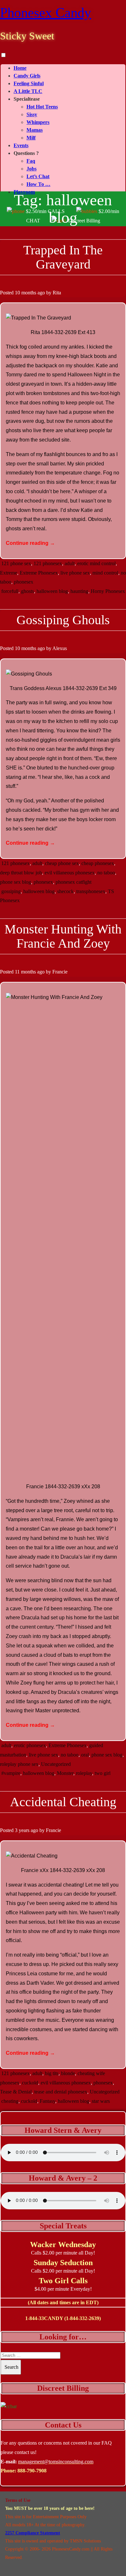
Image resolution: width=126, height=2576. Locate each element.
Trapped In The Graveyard (63, 257)
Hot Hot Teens (42, 107)
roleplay (84, 1773)
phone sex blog (16, 882)
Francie (60, 972)
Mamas (35, 130)
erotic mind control (96, 563)
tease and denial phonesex (61, 2092)
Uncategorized (56, 1764)
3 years (22, 1830)
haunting (79, 591)
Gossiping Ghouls (63, 620)
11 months (25, 972)
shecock (65, 891)
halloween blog (52, 591)
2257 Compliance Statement (33, 2533)
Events (21, 145)
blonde (68, 2073)
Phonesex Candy (46, 13)
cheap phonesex (98, 863)
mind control (105, 573)
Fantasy (47, 2101)
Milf (31, 138)
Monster (65, 1773)
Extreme (9, 573)
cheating (10, 2101)
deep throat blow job (21, 873)
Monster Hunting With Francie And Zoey (63, 936)
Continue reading (30, 543)
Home (20, 68)
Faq (31, 161)
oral (85, 1755)
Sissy (32, 114)
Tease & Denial (16, 2092)
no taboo (106, 873)
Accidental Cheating (63, 1802)
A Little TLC (28, 91)
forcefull (10, 591)
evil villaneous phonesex (70, 873)
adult (70, 563)
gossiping (11, 891)
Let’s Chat (38, 176)
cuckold (30, 2083)
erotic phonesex (30, 1745)
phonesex (24, 582)
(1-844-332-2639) (83, 2318)
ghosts (27, 591)
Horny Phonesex (108, 591)
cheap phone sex (62, 863)
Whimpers (38, 122)
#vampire (11, 1773)
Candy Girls (27, 76)
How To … (38, 184)
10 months (26, 293)
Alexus (60, 648)
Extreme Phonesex (39, 573)
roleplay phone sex (19, 1764)
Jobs (31, 169)
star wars (101, 2101)
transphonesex (91, 891)
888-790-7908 (32, 2471)
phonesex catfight (73, 882)
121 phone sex (16, 563)
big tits (52, 2073)
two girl (103, 1773)
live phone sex (75, 573)
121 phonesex (48, 563)
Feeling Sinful (29, 83)
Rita (57, 293)
